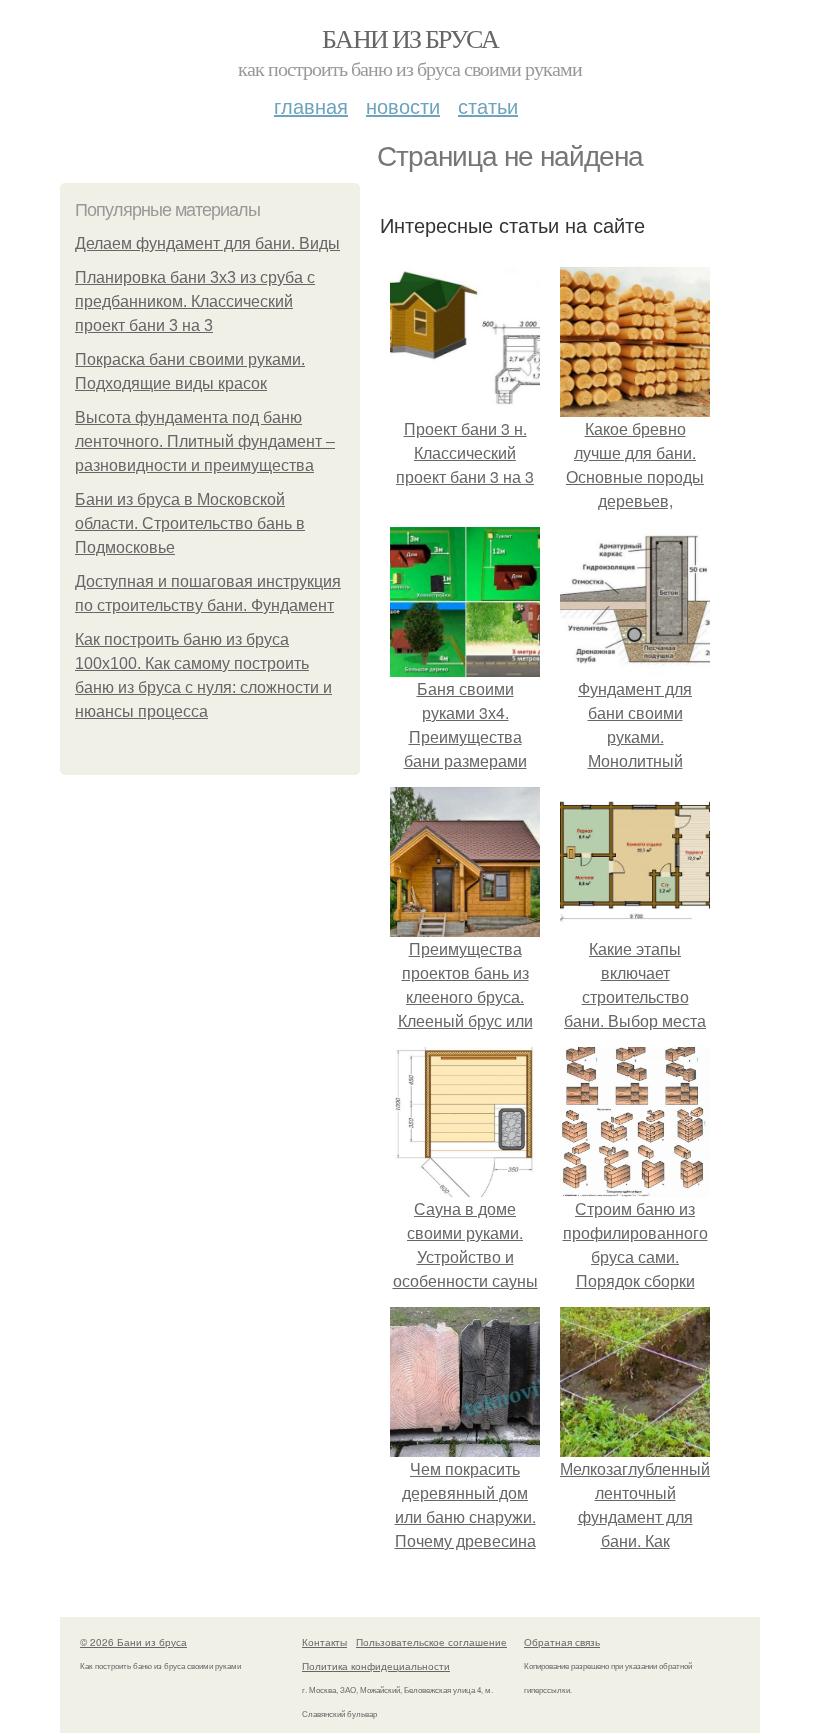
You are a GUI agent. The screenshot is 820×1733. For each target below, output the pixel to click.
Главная (311, 105)
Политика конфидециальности (376, 1666)
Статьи (488, 105)
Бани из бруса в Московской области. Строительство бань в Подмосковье (190, 523)
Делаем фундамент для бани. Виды (207, 243)
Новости (403, 105)
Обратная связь (562, 1642)
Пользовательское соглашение (431, 1642)
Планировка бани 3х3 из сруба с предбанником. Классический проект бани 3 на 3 (195, 301)
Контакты (324, 1642)
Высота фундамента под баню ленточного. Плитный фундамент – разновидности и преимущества (205, 441)
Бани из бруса (410, 38)
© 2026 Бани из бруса (133, 1642)
